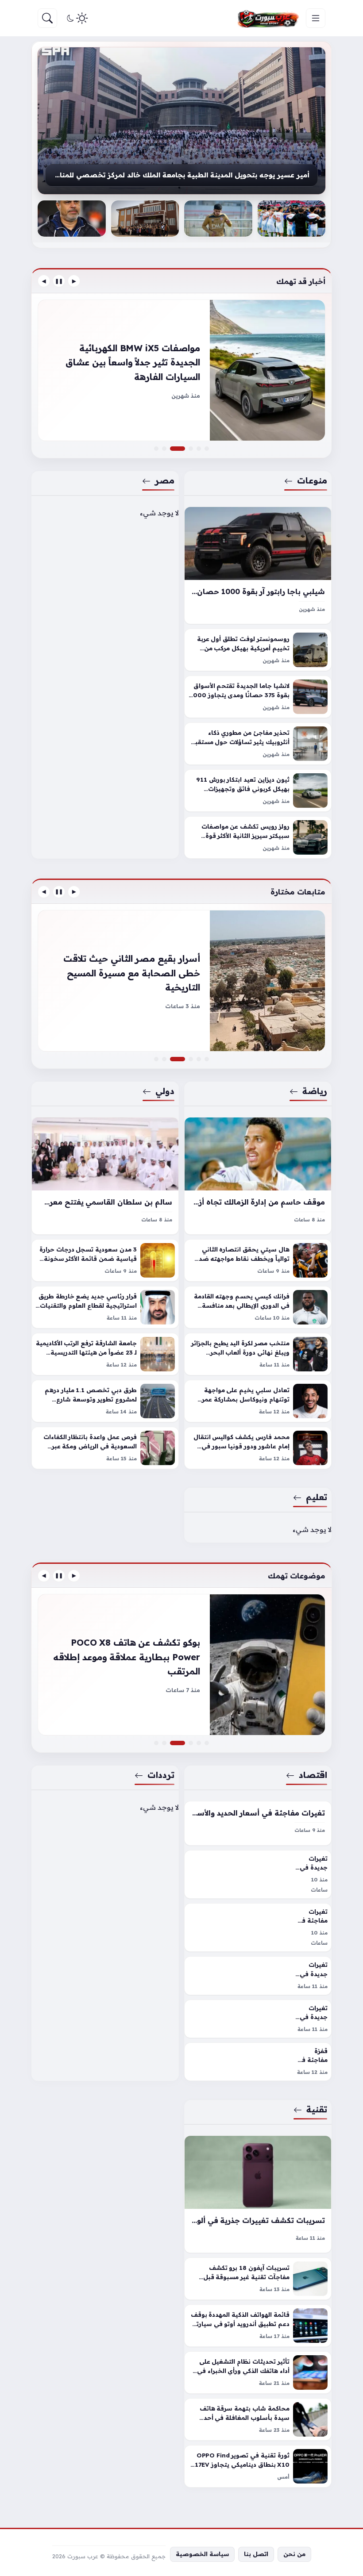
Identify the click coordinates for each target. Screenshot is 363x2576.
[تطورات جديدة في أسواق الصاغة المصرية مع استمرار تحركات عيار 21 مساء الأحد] (207, 1743)
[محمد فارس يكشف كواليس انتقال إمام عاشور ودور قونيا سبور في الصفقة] (258, 1448)
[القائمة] (316, 18)
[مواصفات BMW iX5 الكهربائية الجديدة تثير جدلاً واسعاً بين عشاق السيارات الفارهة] (183, 449)
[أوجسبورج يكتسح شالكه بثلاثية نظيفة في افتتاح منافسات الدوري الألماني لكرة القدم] (207, 1059)
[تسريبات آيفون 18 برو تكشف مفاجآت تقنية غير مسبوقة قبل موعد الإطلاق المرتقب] (258, 2279)
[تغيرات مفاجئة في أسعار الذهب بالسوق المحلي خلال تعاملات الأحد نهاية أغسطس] (156, 1743)
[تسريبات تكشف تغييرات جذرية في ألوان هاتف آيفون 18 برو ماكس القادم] (258, 2194)
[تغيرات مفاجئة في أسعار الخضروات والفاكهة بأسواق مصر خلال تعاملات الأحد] (258, 1927)
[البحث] (47, 18)
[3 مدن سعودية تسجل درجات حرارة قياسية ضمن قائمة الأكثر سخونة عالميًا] (105, 1260)
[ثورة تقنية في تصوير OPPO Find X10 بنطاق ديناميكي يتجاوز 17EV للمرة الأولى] (258, 2466)
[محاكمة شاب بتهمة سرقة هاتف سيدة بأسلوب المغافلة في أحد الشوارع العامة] (258, 2419)
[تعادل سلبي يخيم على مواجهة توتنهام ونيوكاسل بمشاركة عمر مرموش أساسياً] (258, 1401)
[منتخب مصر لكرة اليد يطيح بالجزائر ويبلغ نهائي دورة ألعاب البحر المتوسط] (258, 1354)
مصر (165, 480)
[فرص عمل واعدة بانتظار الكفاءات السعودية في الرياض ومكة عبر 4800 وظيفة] (105, 1448)
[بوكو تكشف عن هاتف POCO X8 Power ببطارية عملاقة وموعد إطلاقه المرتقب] (183, 1743)
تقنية (317, 2109)
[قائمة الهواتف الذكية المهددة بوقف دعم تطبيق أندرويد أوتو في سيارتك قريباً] (258, 2326)
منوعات (312, 480)
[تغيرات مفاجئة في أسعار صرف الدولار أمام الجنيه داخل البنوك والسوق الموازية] (199, 1743)
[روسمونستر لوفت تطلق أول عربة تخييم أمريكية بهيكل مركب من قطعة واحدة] (258, 650)
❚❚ (59, 281)
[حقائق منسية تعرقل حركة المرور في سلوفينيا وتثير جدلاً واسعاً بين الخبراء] (191, 449)
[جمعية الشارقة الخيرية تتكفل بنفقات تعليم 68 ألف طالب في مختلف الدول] (145, 219)
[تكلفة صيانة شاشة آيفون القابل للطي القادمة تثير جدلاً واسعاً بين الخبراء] (191, 1743)
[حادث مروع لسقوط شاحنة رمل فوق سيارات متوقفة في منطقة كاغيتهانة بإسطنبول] (181, 1665)
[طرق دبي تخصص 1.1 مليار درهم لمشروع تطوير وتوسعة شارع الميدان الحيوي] (105, 1401)
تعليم (317, 1497)
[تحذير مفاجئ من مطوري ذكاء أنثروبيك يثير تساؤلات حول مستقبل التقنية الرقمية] (258, 744)
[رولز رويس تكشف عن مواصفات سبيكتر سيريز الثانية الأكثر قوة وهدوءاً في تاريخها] (258, 837)
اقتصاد (313, 1775)
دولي (165, 1091)
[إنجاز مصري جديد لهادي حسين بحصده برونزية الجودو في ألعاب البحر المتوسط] (156, 1059)
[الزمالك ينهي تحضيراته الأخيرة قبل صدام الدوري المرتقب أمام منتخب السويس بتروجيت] (199, 1059)
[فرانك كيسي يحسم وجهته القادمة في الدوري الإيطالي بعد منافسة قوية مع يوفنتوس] (258, 1307)
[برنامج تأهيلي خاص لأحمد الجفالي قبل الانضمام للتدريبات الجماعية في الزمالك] (218, 219)
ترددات (161, 1775)
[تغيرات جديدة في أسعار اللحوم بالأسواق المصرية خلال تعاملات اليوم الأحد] (258, 2019)
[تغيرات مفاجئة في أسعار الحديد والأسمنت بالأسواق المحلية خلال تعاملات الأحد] (258, 1823)
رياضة (315, 1091)
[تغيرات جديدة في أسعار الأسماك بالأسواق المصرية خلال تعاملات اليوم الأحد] (258, 1976)
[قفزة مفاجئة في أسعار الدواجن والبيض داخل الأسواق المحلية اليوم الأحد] (258, 2062)
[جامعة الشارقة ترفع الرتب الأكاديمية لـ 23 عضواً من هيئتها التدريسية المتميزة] (105, 1354)
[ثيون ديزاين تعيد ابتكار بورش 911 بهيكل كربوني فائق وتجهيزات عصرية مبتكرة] (258, 791)
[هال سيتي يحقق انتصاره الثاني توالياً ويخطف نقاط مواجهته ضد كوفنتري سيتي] (258, 1260)
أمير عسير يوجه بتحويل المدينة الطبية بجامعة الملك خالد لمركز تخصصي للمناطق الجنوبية (181, 175)
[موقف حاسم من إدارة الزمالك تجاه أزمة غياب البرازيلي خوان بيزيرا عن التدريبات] (258, 1176)
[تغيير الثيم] (76, 18)
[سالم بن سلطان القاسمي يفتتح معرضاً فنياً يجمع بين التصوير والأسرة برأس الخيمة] (105, 1176)
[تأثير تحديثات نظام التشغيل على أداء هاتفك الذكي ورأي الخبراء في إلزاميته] (258, 2373)
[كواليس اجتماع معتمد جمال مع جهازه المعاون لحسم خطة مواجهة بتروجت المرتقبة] (72, 219)
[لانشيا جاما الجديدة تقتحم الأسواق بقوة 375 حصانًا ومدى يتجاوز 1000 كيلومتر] (258, 697)
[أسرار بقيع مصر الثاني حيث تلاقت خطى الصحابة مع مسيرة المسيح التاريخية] (183, 1059)
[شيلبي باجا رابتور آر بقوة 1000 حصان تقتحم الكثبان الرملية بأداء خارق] (258, 565)
